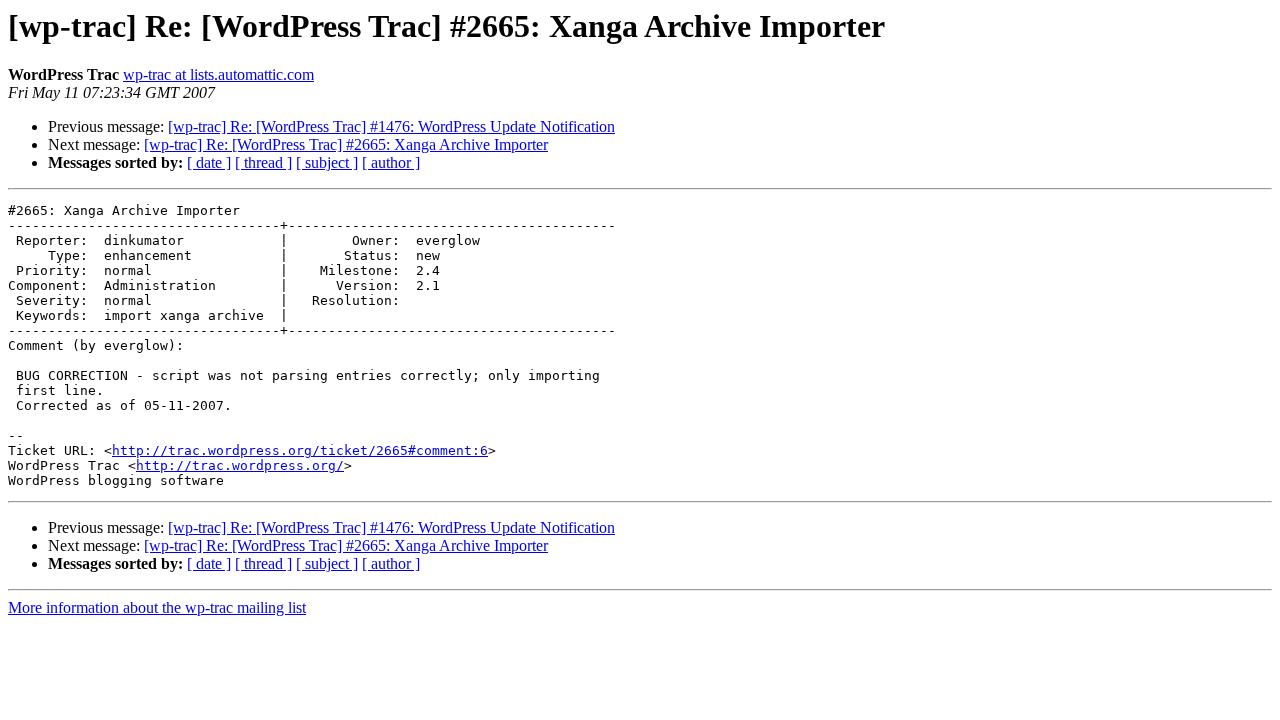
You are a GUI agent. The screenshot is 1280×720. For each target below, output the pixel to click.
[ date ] (209, 162)
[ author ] (391, 162)
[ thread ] (263, 162)
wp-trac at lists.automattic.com (218, 74)
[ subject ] (327, 162)
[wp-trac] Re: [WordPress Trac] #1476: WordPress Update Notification (391, 126)
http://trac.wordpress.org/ (240, 465)
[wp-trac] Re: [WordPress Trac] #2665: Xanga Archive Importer (346, 144)
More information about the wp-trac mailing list (157, 607)
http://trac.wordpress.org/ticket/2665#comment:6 (300, 450)
